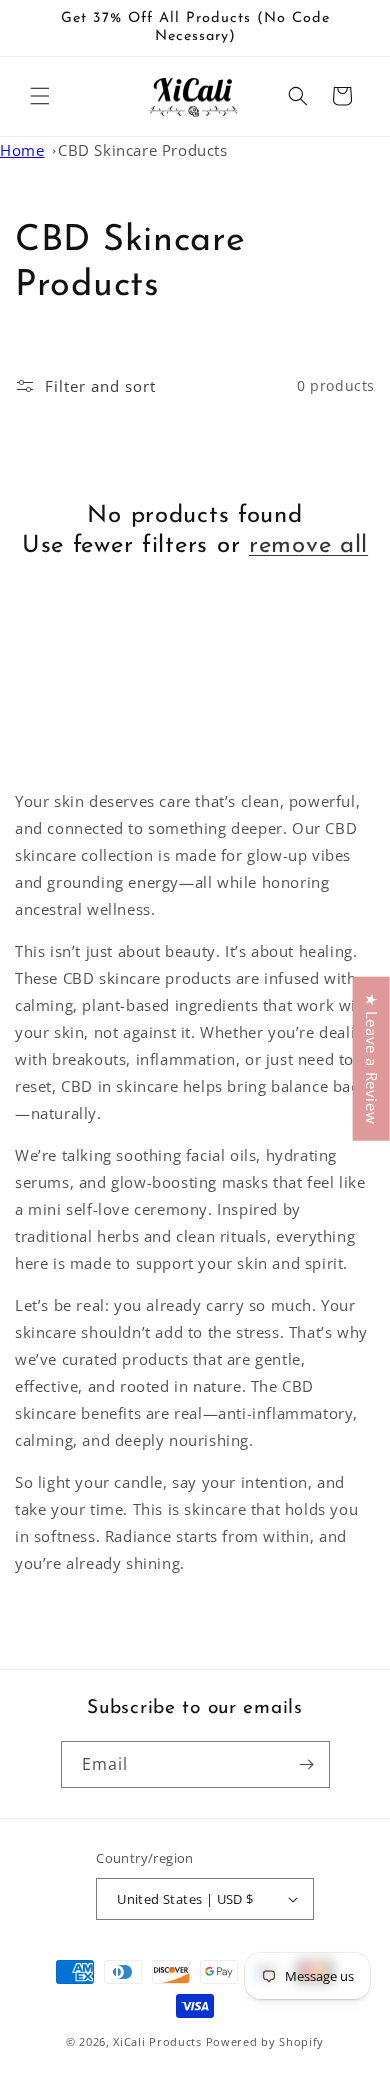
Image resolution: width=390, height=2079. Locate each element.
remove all (308, 546)
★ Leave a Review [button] (372, 1058)
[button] (40, 96)
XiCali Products (157, 2041)
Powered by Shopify (265, 2041)
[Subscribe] (307, 1764)
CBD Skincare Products (143, 150)
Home (22, 150)
